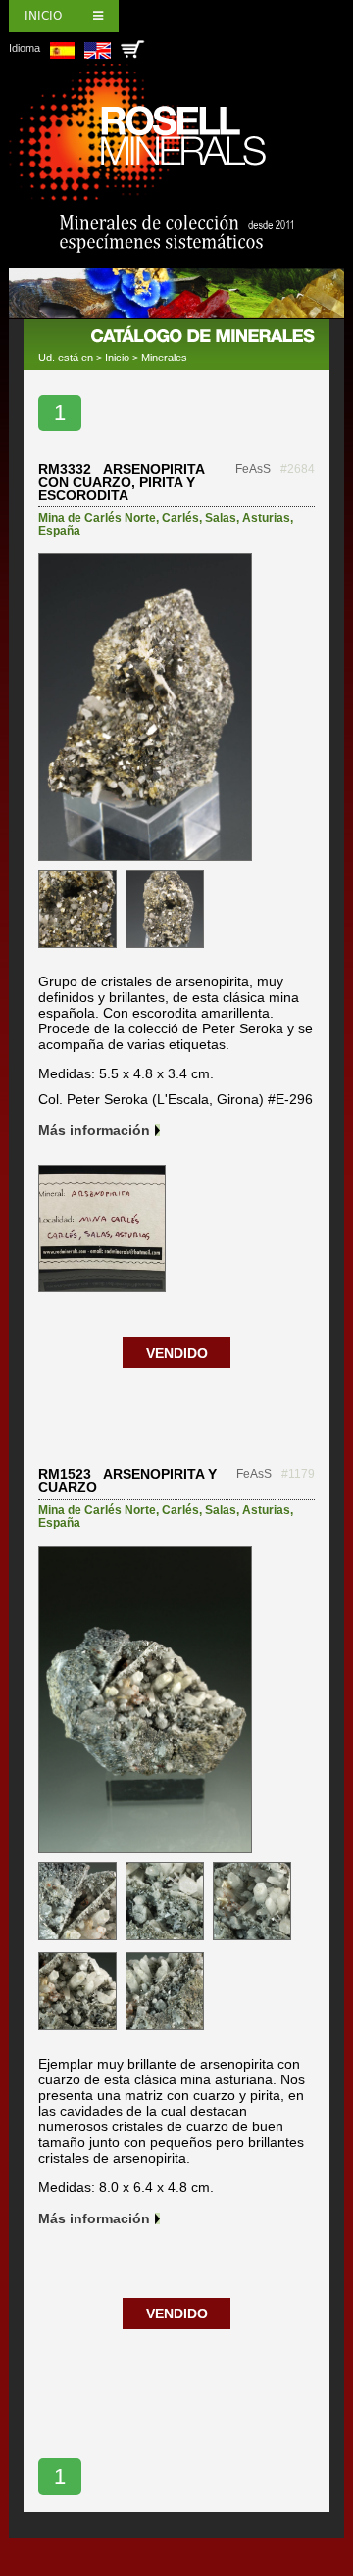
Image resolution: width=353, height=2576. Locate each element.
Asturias (266, 518)
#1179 (298, 1474)
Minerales (164, 358)
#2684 (298, 469)
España (59, 531)
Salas (221, 518)
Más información (94, 1130)
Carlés (180, 518)
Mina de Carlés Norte (97, 518)
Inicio (43, 16)
